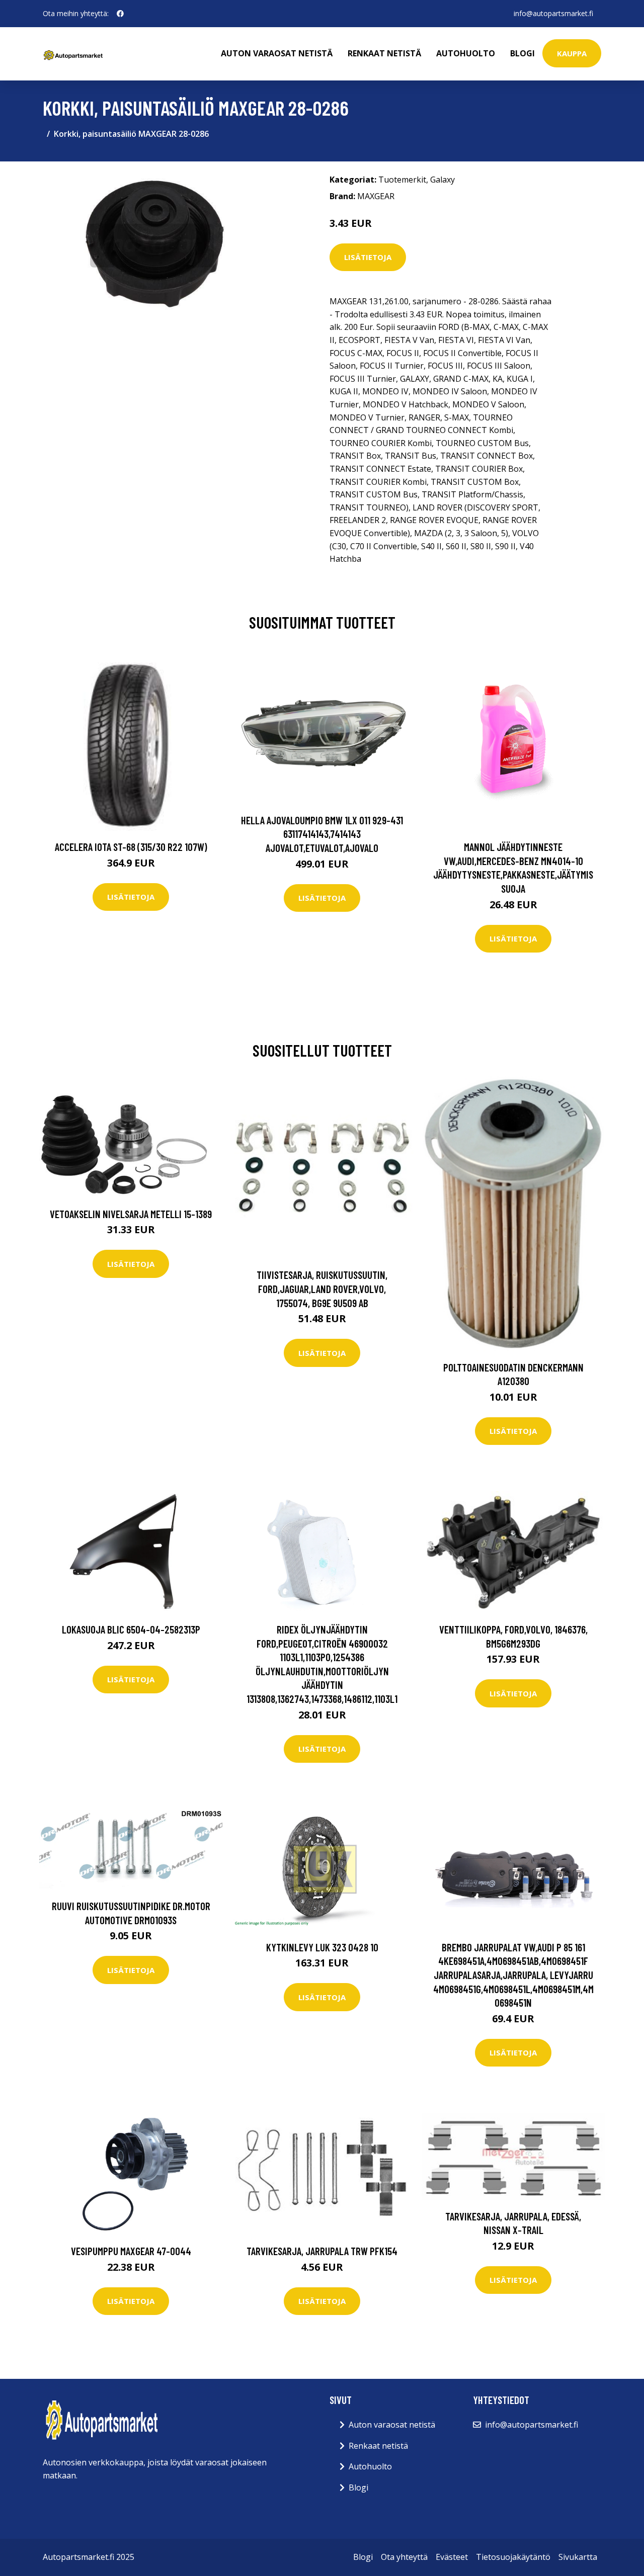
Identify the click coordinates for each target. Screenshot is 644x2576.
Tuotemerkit (402, 180)
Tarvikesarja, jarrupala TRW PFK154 (322, 2251)
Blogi (522, 53)
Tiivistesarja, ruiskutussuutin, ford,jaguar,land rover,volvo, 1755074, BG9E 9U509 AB (322, 1289)
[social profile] (120, 14)
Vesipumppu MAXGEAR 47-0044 (131, 2251)
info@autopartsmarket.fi (553, 13)
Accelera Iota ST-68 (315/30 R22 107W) (131, 847)
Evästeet (452, 2557)
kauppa (572, 53)
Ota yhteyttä (404, 2557)
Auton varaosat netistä (277, 53)
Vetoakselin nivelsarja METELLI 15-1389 (131, 1214)
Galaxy (442, 180)
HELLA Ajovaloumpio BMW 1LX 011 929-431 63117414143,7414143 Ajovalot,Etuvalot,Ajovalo (322, 834)
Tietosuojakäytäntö (513, 2557)
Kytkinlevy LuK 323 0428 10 (322, 1947)
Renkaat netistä (384, 53)
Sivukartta (578, 2557)
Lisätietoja (368, 257)
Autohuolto (466, 53)
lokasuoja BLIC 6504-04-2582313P (131, 1629)
